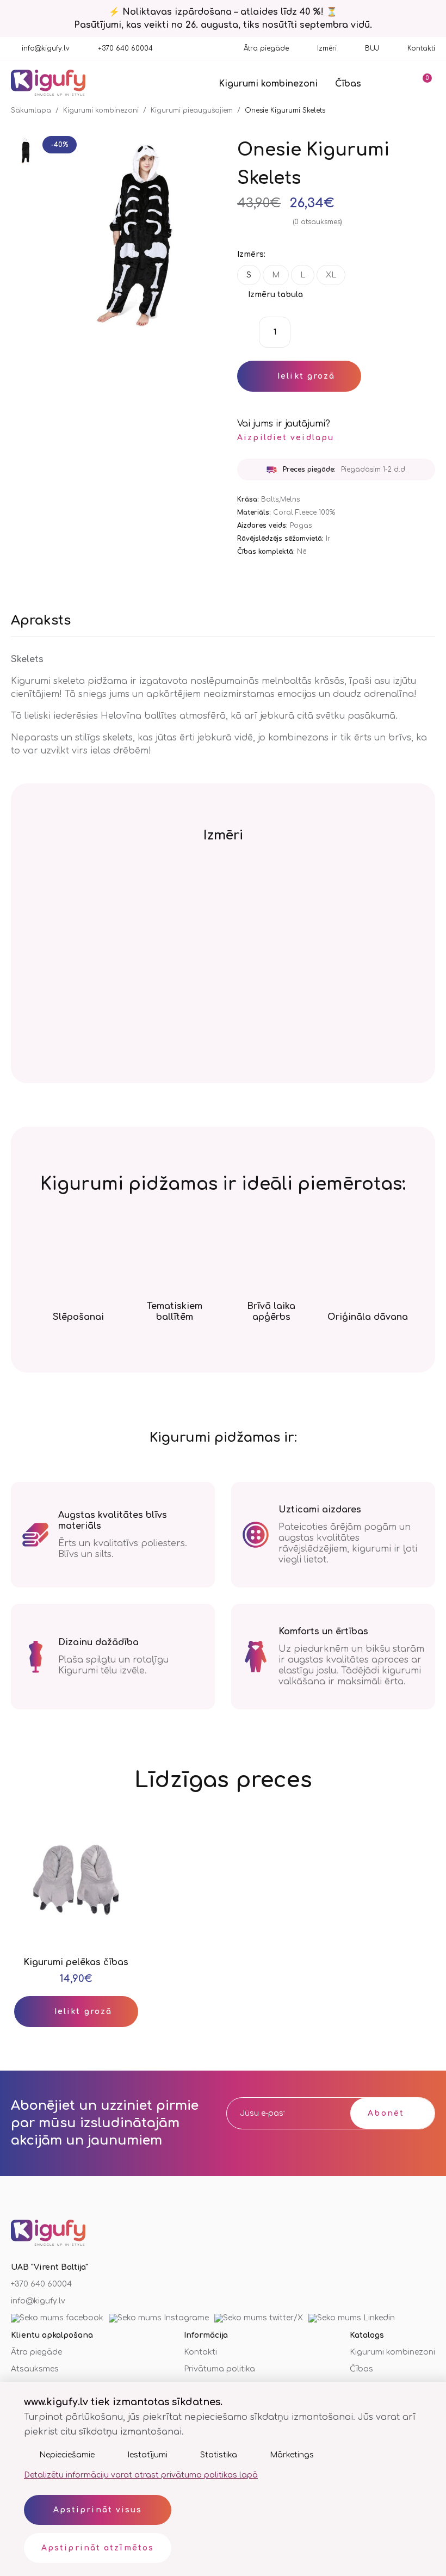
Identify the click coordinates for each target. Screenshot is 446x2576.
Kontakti (421, 48)
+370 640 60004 (125, 48)
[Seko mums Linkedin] (352, 2318)
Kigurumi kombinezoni (268, 84)
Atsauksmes (35, 2369)
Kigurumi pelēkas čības (76, 1962)
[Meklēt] (392, 83)
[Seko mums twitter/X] (259, 2318)
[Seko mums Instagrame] (159, 2318)
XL (331, 275)
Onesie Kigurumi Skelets (285, 110)
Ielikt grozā (306, 376)
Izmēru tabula (275, 295)
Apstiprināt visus (98, 2510)
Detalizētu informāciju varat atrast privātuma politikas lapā (141, 2475)
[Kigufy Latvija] (48, 84)
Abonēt (386, 2113)
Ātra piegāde (266, 48)
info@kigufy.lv (46, 48)
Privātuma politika (219, 2369)
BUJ (372, 48)
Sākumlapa (31, 110)
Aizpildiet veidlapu (286, 438)
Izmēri (327, 48)
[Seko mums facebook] (57, 2318)
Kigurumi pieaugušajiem (192, 110)
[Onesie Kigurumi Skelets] (24, 151)
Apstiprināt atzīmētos (98, 2548)
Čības (348, 84)
